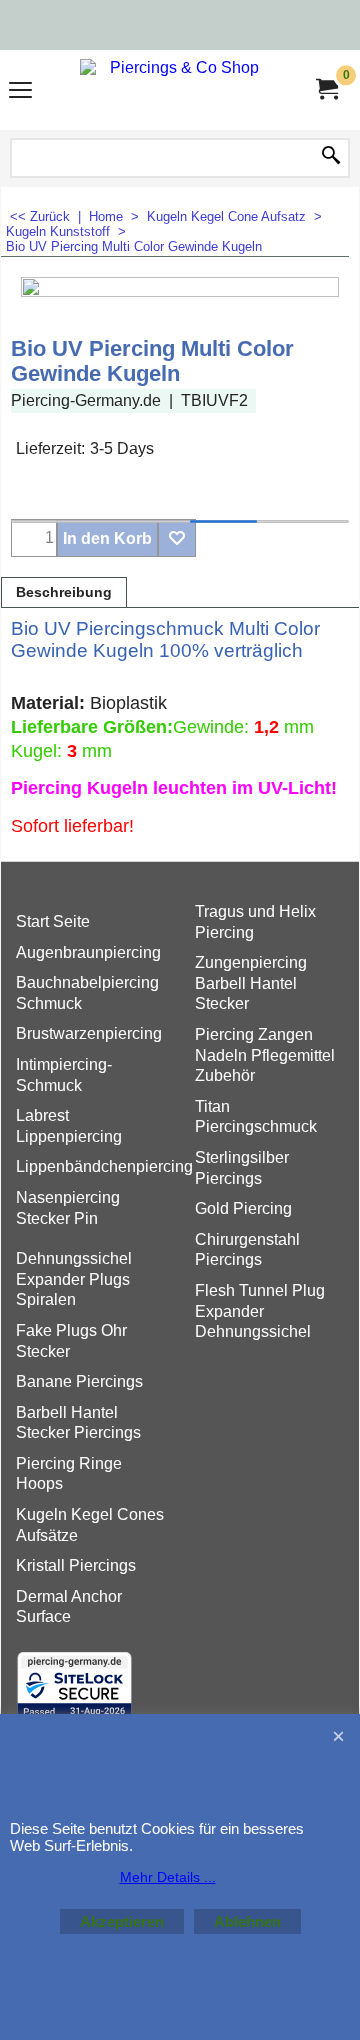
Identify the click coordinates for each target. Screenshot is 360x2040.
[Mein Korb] (326, 89)
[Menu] (20, 92)
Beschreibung (64, 592)
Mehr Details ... (168, 1877)
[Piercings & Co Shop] (176, 90)
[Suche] (331, 157)
